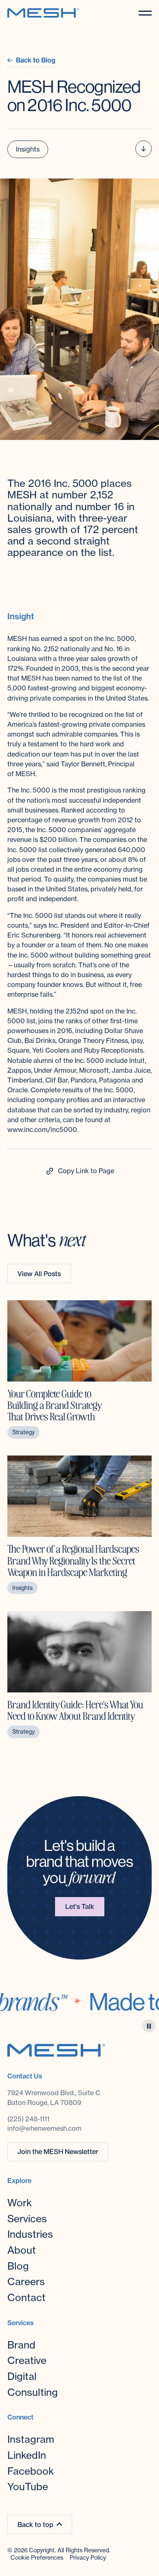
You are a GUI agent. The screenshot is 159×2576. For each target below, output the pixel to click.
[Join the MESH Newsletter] (58, 2152)
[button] (145, 13)
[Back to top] (40, 2524)
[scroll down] (144, 149)
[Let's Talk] (80, 1907)
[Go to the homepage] (56, 2050)
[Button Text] (79, 1171)
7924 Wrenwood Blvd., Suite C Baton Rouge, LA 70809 (55, 2098)
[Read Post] (79, 1369)
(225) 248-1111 (28, 2119)
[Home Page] (43, 13)
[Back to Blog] (31, 60)
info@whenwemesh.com (44, 2128)
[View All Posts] (39, 1273)
